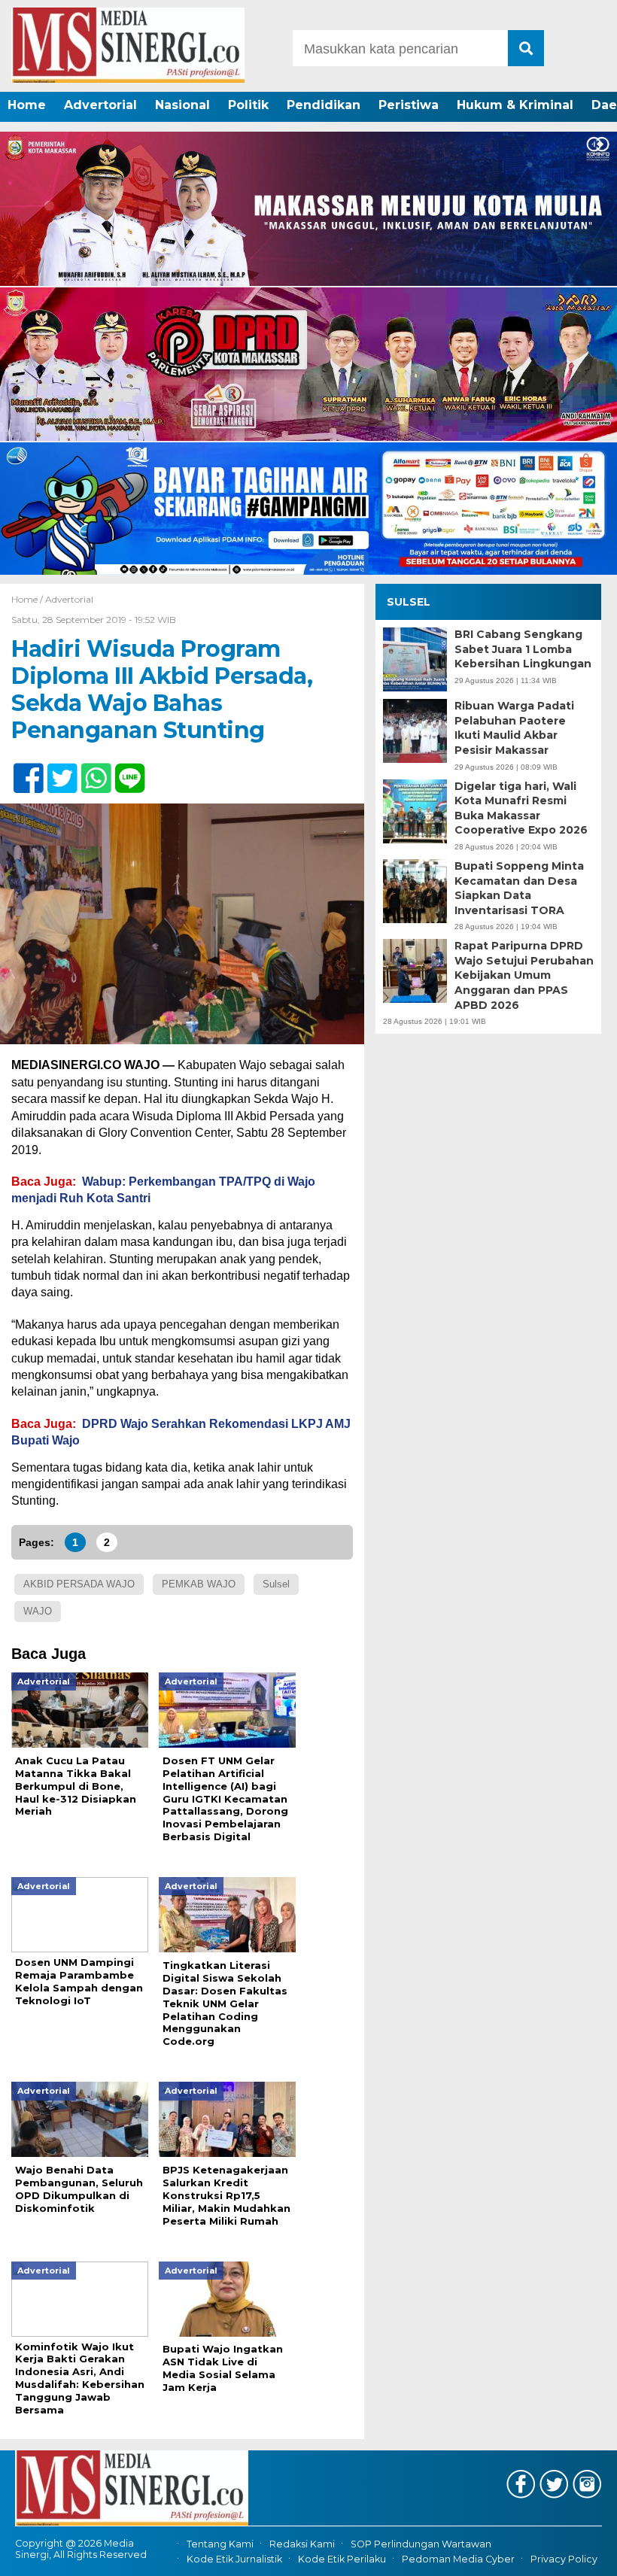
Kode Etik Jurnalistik (234, 2559)
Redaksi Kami (302, 2544)
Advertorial (100, 105)
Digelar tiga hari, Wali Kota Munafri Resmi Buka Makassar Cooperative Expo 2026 (521, 808)
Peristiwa (409, 105)
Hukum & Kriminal (515, 105)
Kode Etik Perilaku (342, 2559)
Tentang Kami (220, 2544)
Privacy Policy (564, 2559)
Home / (28, 599)
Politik (248, 105)
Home (27, 105)
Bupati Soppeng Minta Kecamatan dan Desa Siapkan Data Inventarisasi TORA (519, 888)
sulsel (276, 1584)
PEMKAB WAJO (199, 1584)
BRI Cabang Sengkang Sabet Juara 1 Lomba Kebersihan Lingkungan (523, 649)
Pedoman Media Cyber (458, 2559)
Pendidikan (324, 105)
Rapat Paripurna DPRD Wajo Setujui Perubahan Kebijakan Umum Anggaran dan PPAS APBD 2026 (524, 975)
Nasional (182, 105)
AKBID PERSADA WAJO (79, 1584)
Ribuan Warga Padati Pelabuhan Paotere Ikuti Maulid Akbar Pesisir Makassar (514, 728)
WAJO (38, 1611)
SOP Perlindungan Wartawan (421, 2544)
